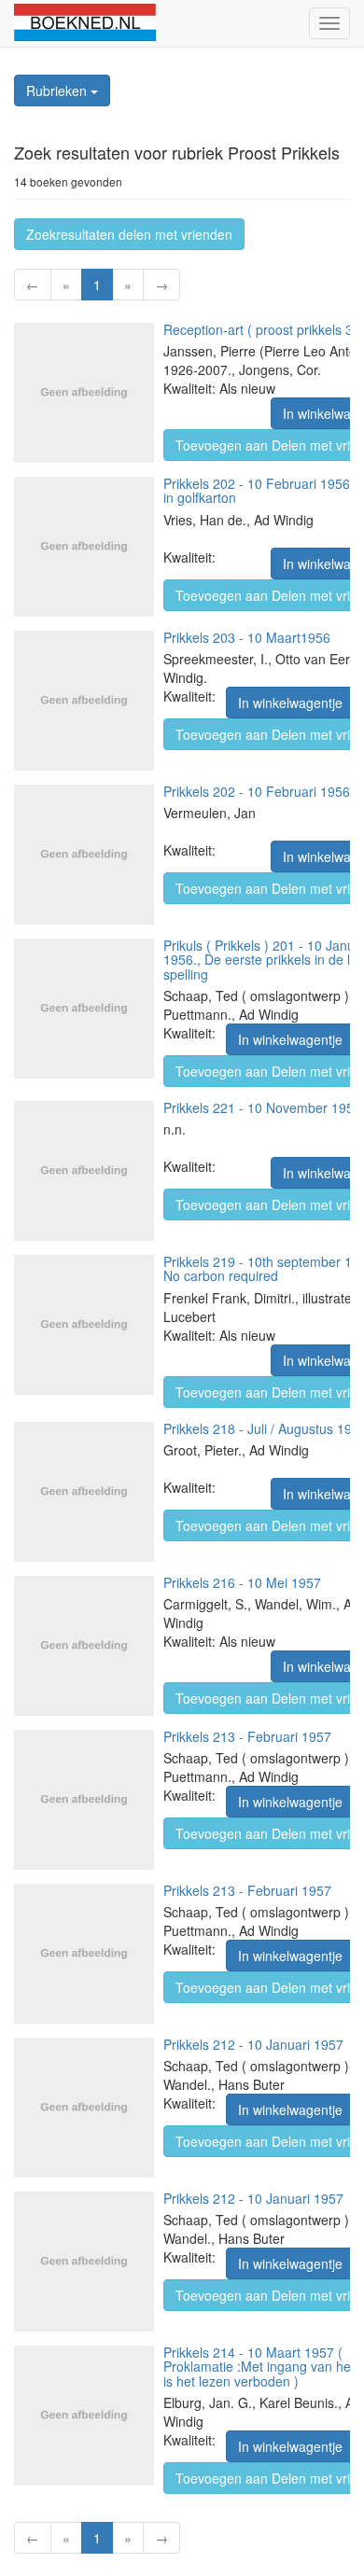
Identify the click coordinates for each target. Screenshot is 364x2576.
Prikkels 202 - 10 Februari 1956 (257, 791)
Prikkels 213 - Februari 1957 (247, 1736)
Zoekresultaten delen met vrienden (129, 234)
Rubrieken (58, 91)
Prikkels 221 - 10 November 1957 (262, 1107)
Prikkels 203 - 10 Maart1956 (247, 637)
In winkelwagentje (290, 703)
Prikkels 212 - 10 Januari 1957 (253, 2044)
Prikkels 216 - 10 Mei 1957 (242, 1582)
